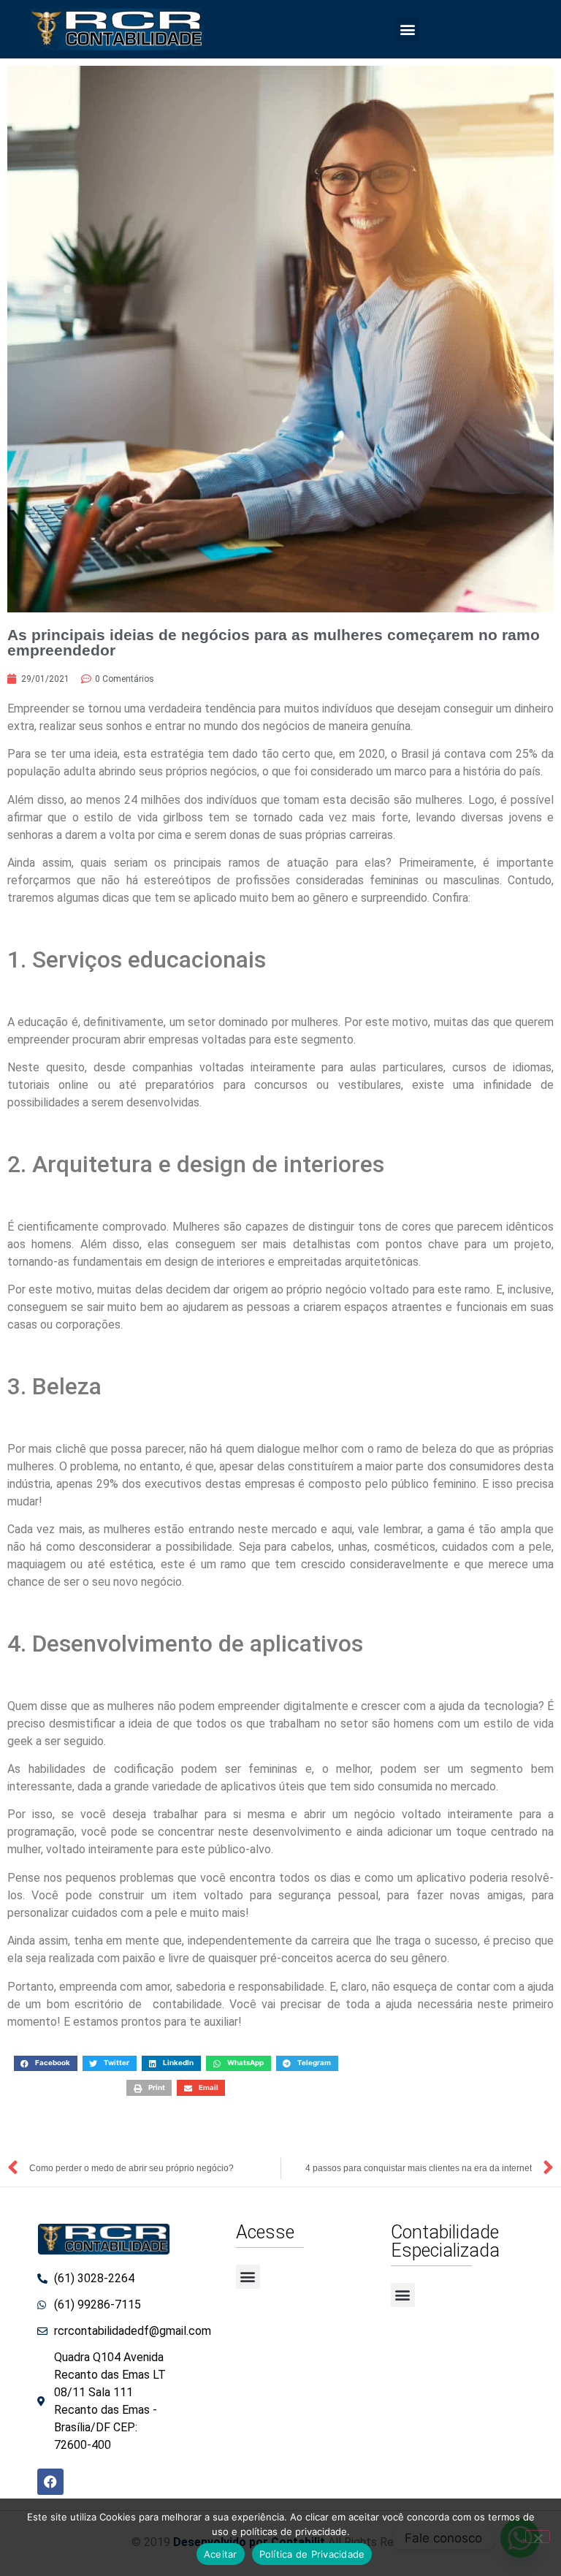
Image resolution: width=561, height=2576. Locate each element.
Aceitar (221, 2554)
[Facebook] (50, 2482)
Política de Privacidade (312, 2554)
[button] (407, 30)
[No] (538, 2537)
